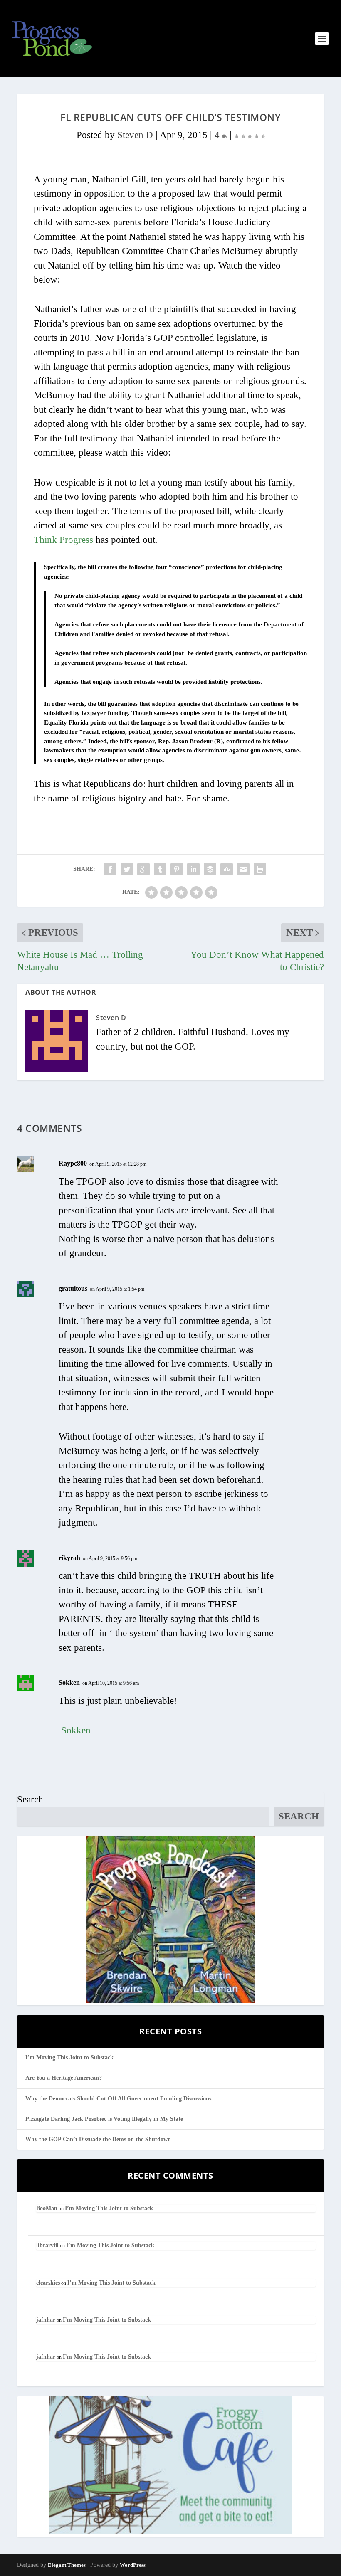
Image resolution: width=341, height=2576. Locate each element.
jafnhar (46, 2320)
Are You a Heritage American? (64, 2078)
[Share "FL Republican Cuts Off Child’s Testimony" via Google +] (143, 869)
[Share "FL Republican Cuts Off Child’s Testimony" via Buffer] (210, 869)
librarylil (47, 2245)
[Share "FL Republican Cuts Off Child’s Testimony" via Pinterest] (177, 869)
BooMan (47, 2208)
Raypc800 (73, 1163)
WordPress (133, 2565)
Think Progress (63, 540)
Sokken (69, 1682)
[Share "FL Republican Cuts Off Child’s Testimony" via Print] (260, 869)
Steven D (135, 135)
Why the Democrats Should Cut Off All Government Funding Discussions (118, 2099)
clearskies (48, 2283)
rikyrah (69, 1558)
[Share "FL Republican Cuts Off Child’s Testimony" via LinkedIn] (193, 869)
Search (30, 1799)
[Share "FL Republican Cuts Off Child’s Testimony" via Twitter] (127, 869)
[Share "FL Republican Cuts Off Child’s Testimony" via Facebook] (110, 869)
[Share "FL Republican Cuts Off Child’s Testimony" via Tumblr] (160, 869)
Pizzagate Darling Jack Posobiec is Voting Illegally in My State (104, 2119)
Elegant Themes (67, 2565)
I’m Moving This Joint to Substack (69, 2057)
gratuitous (73, 1288)
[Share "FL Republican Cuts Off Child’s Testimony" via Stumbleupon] (227, 869)
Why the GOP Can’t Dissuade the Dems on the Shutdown (98, 2139)
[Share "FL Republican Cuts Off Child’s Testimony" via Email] (243, 869)
